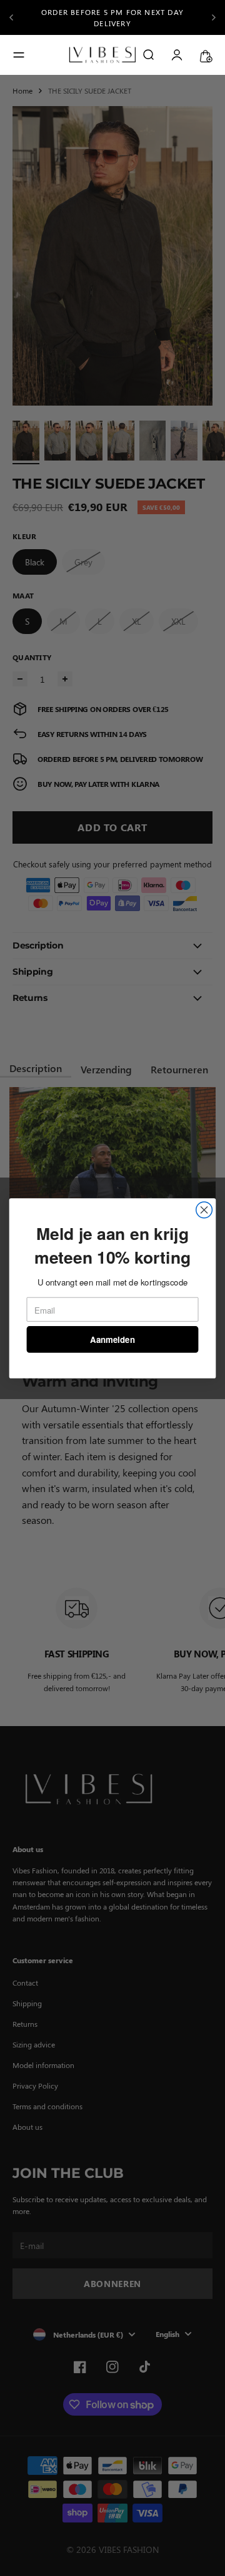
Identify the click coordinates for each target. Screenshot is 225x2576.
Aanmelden (112, 1339)
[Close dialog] (204, 1210)
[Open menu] (19, 55)
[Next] (214, 17)
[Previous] (11, 17)
